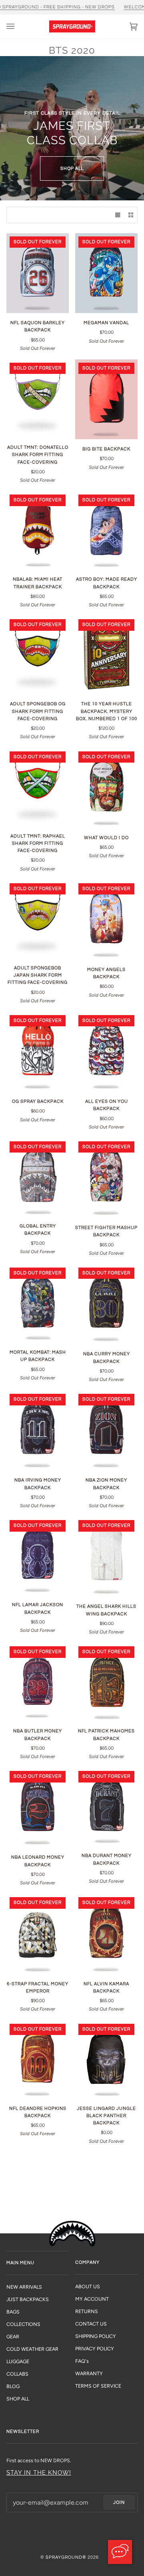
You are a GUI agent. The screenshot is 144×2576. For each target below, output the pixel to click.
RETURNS (87, 2311)
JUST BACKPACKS (28, 2299)
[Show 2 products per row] (131, 215)
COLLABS (17, 2374)
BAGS (13, 2312)
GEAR (13, 2337)
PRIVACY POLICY (95, 2349)
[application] (120, 2552)
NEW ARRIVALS (24, 2287)
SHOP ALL (72, 169)
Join (119, 2502)
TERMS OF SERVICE (98, 2386)
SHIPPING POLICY (96, 2336)
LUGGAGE (18, 2361)
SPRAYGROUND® (66, 2557)
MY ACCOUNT (92, 2299)
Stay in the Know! (39, 2472)
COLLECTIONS (23, 2324)
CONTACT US (91, 2324)
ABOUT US (88, 2286)
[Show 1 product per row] (118, 215)
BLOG (13, 2386)
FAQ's (82, 2361)
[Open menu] (18, 26)
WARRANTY (89, 2373)
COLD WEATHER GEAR (32, 2349)
